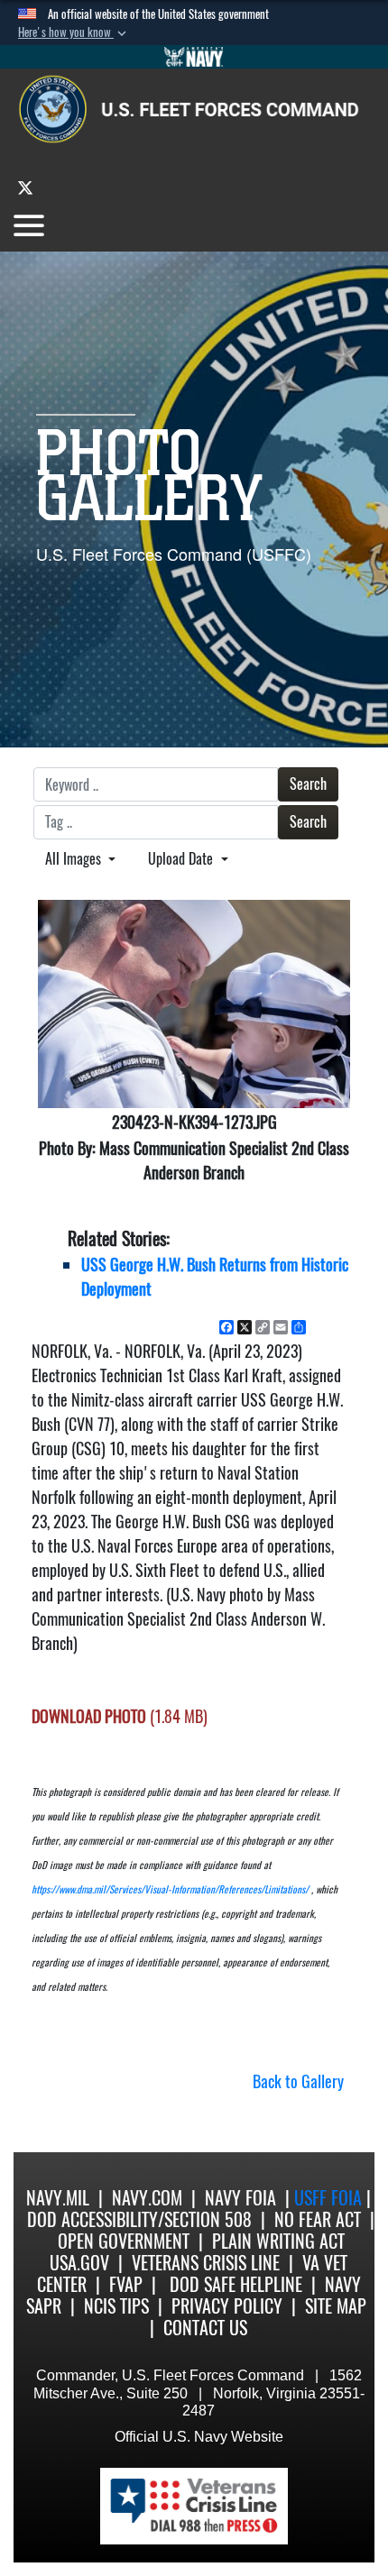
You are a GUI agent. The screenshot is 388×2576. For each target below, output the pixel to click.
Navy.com (147, 2198)
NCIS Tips (116, 2306)
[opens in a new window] (25, 187)
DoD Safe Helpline (236, 2284)
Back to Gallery (298, 2081)
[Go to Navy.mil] (194, 57)
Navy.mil (58, 2198)
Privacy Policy (227, 2306)
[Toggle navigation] (29, 225)
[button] (74, 32)
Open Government (124, 2241)
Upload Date (182, 859)
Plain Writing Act (278, 2241)
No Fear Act (318, 2219)
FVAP (126, 2284)
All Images (75, 859)
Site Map (336, 2306)
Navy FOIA (240, 2198)
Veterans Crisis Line (206, 2263)
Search (308, 784)
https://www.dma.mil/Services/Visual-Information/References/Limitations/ (170, 1889)
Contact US (205, 2328)
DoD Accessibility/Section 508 (139, 2219)
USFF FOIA (330, 2198)
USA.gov (79, 2263)
